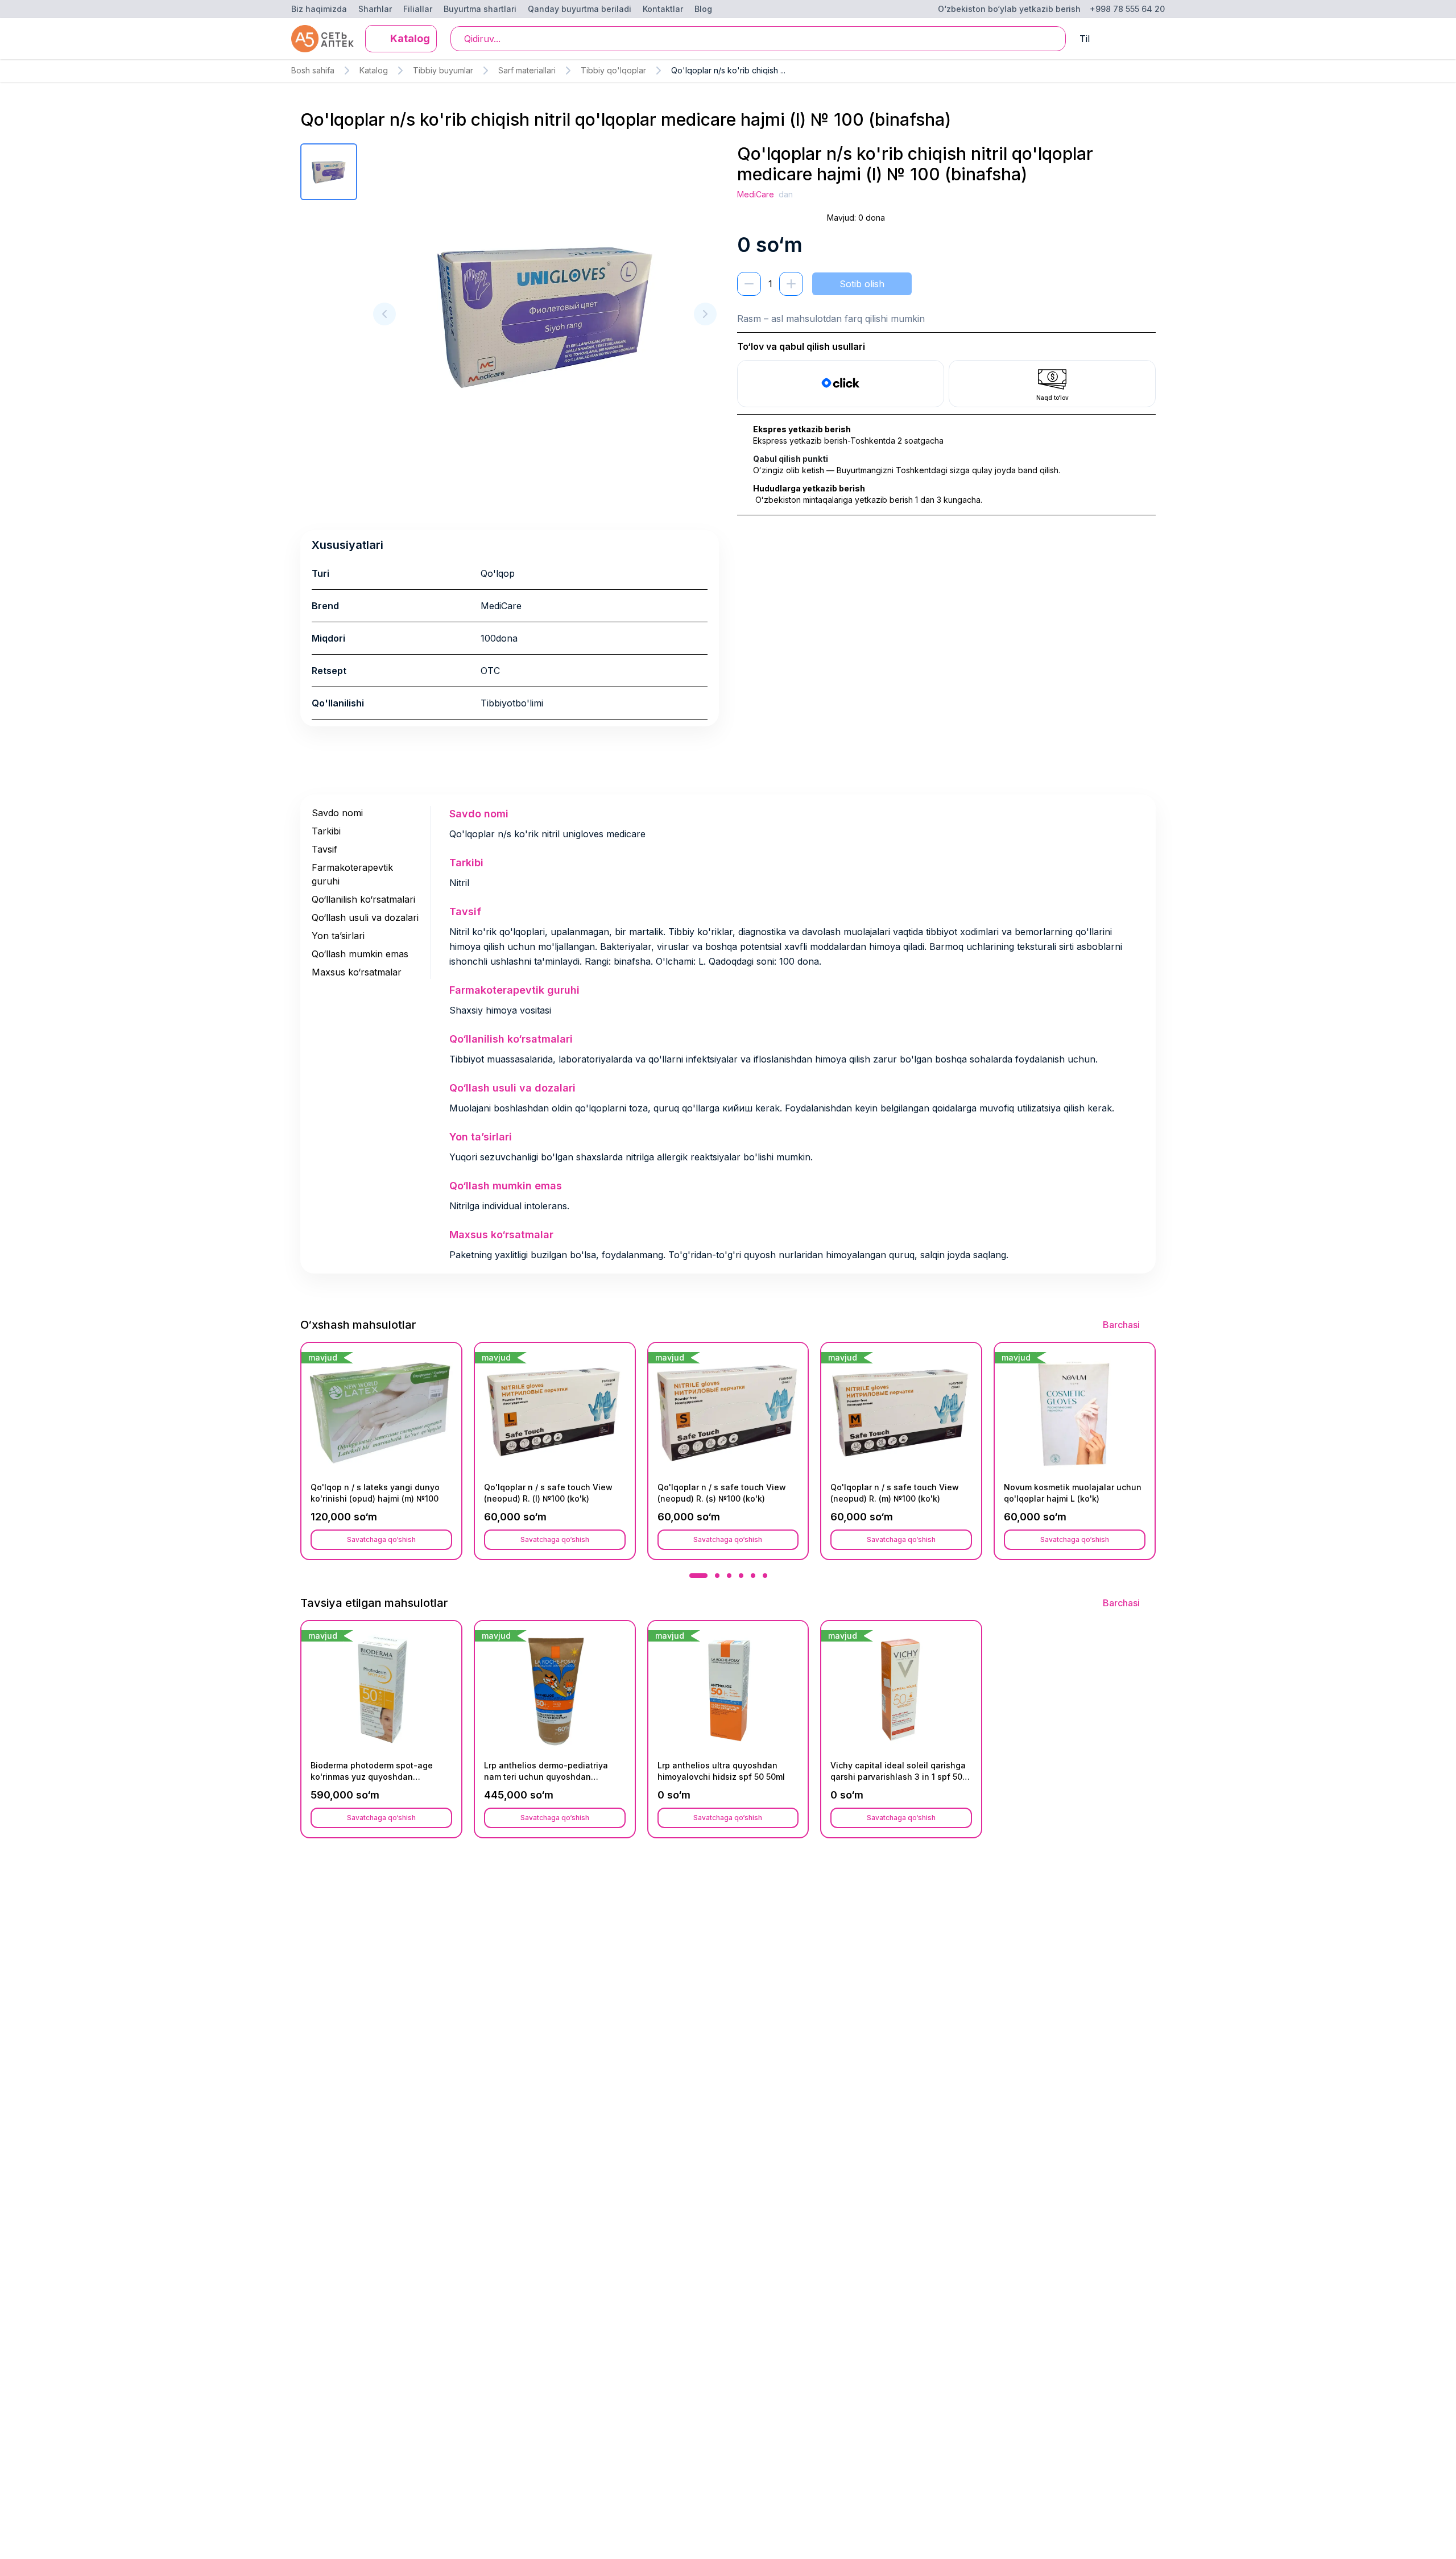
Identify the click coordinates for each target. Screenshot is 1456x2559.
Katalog (374, 70)
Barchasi (1121, 1325)
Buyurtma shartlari (480, 9)
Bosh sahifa (313, 70)
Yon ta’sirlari (338, 936)
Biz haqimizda (319, 9)
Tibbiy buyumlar (443, 70)
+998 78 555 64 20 (1127, 9)
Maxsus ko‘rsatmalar (357, 972)
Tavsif (324, 849)
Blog (703, 9)
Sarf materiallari (527, 70)
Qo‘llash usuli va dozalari (365, 917)
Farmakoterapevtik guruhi (352, 874)
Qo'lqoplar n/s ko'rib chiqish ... (728, 70)
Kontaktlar (663, 9)
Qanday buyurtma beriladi (580, 9)
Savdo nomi (337, 813)
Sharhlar (375, 9)
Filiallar (418, 9)
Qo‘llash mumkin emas (360, 954)
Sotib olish (862, 284)
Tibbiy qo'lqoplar (613, 70)
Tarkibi (326, 831)
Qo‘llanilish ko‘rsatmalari (363, 899)
